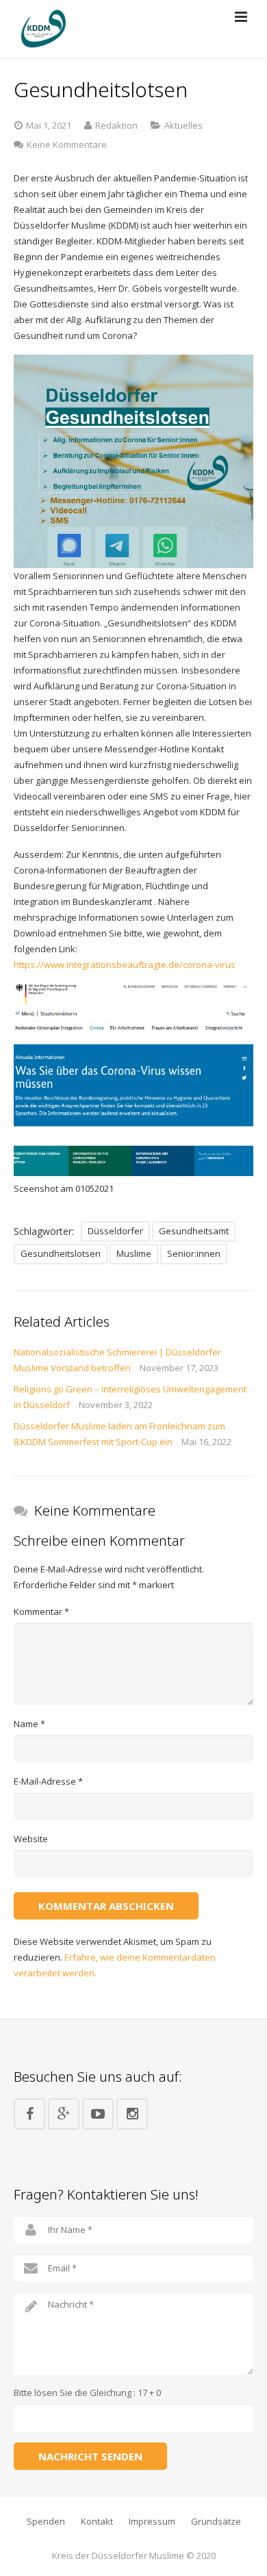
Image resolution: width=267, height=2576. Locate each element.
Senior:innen (194, 1253)
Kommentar (41, 1611)
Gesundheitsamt (194, 1231)
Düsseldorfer (115, 1231)
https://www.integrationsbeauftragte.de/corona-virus (125, 965)
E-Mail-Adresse (48, 1781)
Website (31, 1839)
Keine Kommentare (67, 144)
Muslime (134, 1253)
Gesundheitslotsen (61, 1253)
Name (29, 1724)
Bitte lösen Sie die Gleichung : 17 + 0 (87, 2393)
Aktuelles (183, 125)
